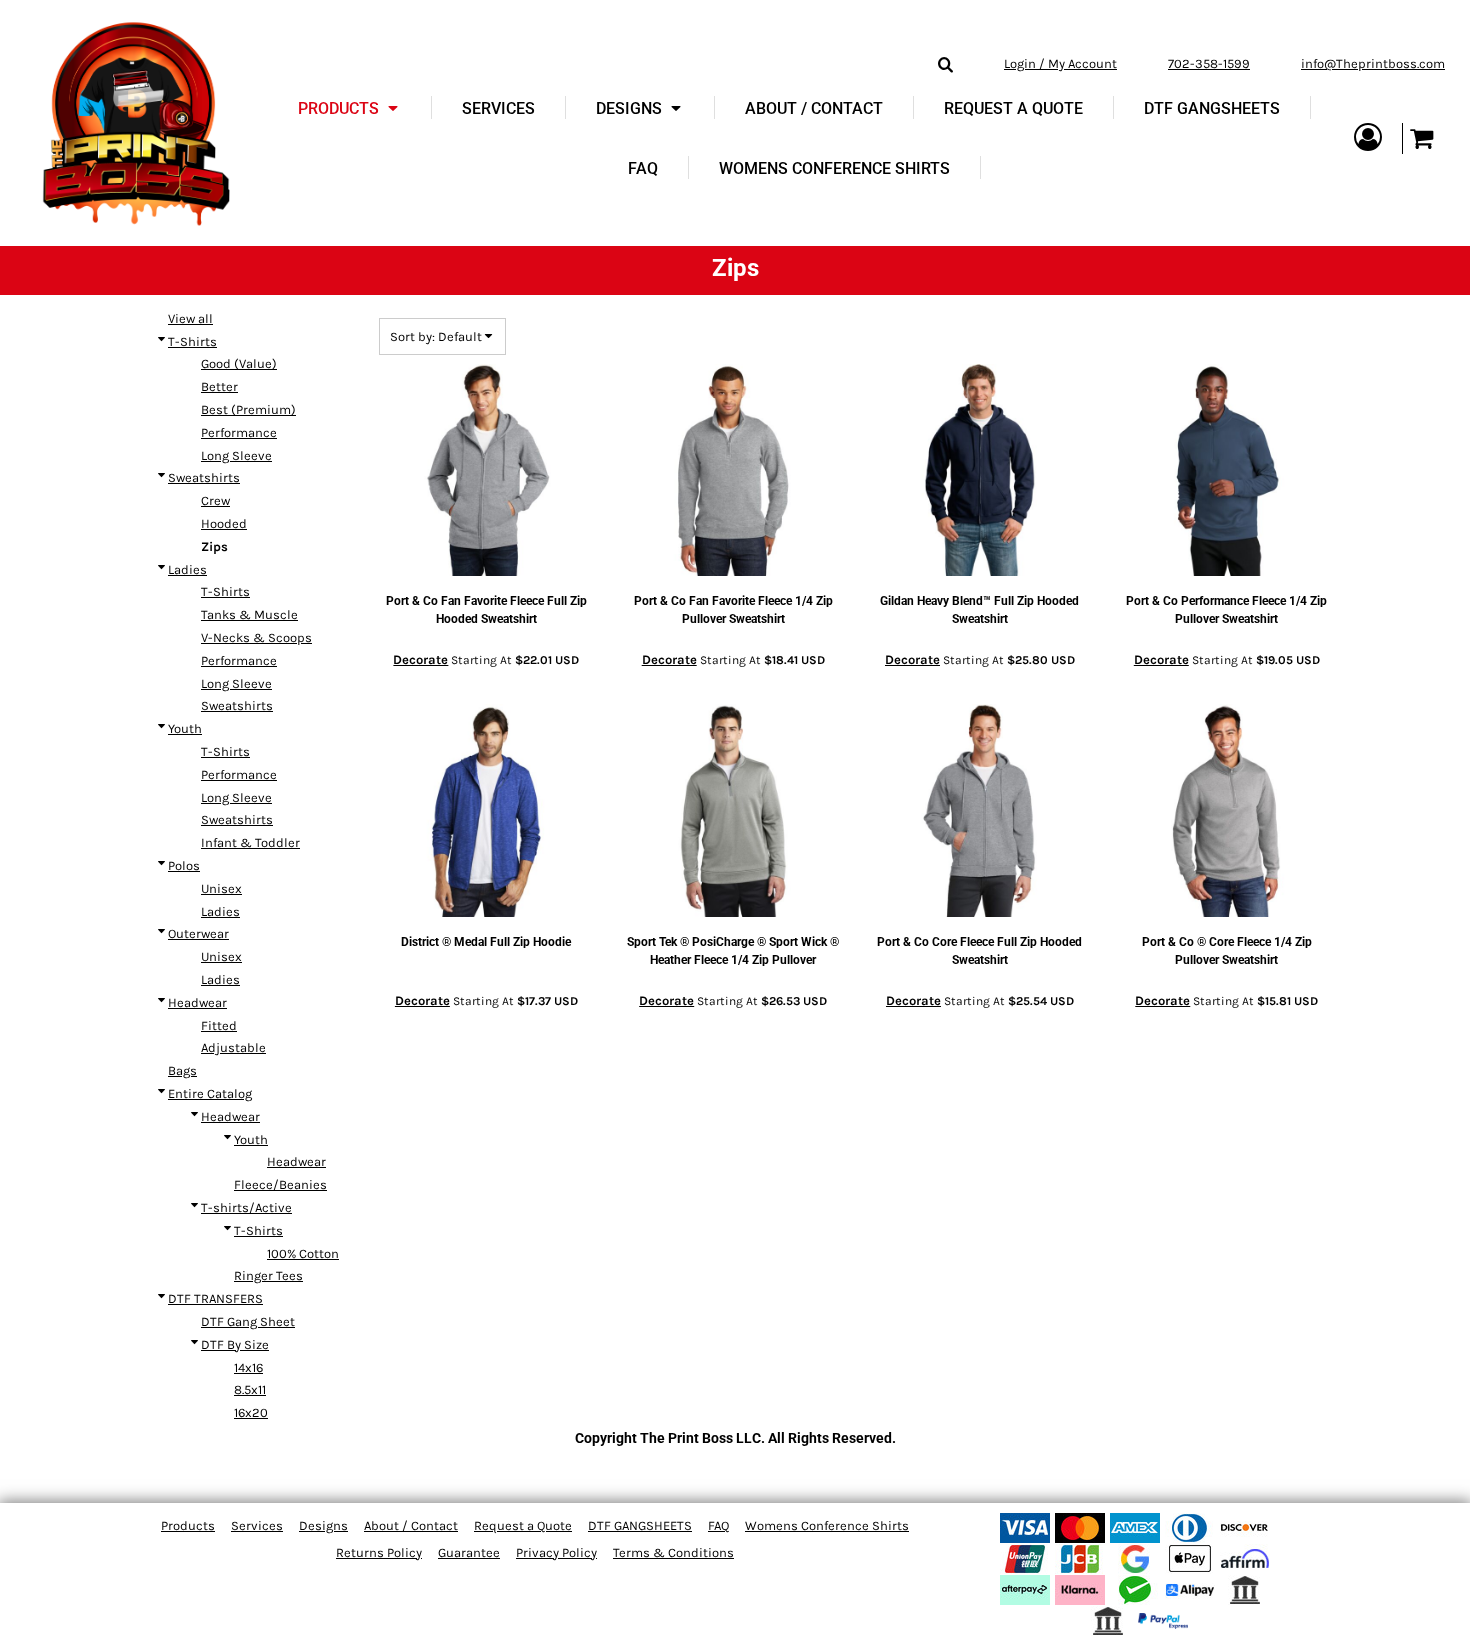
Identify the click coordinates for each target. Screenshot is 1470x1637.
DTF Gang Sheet (248, 1321)
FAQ (718, 1525)
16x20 (251, 1412)
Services (257, 1525)
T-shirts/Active (246, 1207)
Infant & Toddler (250, 842)
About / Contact (411, 1525)
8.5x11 (250, 1389)
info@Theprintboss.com (1373, 63)
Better (219, 386)
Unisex (221, 888)
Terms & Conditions (673, 1552)
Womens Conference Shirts (827, 1525)
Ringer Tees (268, 1275)
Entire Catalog (210, 1093)
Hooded (224, 523)
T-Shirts (192, 341)
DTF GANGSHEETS (640, 1525)
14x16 (248, 1367)
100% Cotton (303, 1253)
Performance (239, 432)
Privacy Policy (556, 1552)
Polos (184, 865)
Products (188, 1525)
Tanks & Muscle (249, 614)
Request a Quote (523, 1525)
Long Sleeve (236, 455)
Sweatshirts (204, 477)
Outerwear (198, 933)
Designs (323, 1525)
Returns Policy (379, 1552)
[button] (350, 108)
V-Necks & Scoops (256, 637)
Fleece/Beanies (280, 1184)
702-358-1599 (1209, 63)
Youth (185, 728)
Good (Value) (239, 363)
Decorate (420, 659)
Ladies (187, 569)
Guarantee (469, 1552)
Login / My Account (1060, 63)
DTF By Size (235, 1344)
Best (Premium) (248, 409)
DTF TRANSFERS (215, 1298)
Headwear (197, 1002)
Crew (215, 500)
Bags (182, 1070)
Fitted (219, 1025)
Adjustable (233, 1047)
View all (190, 318)
